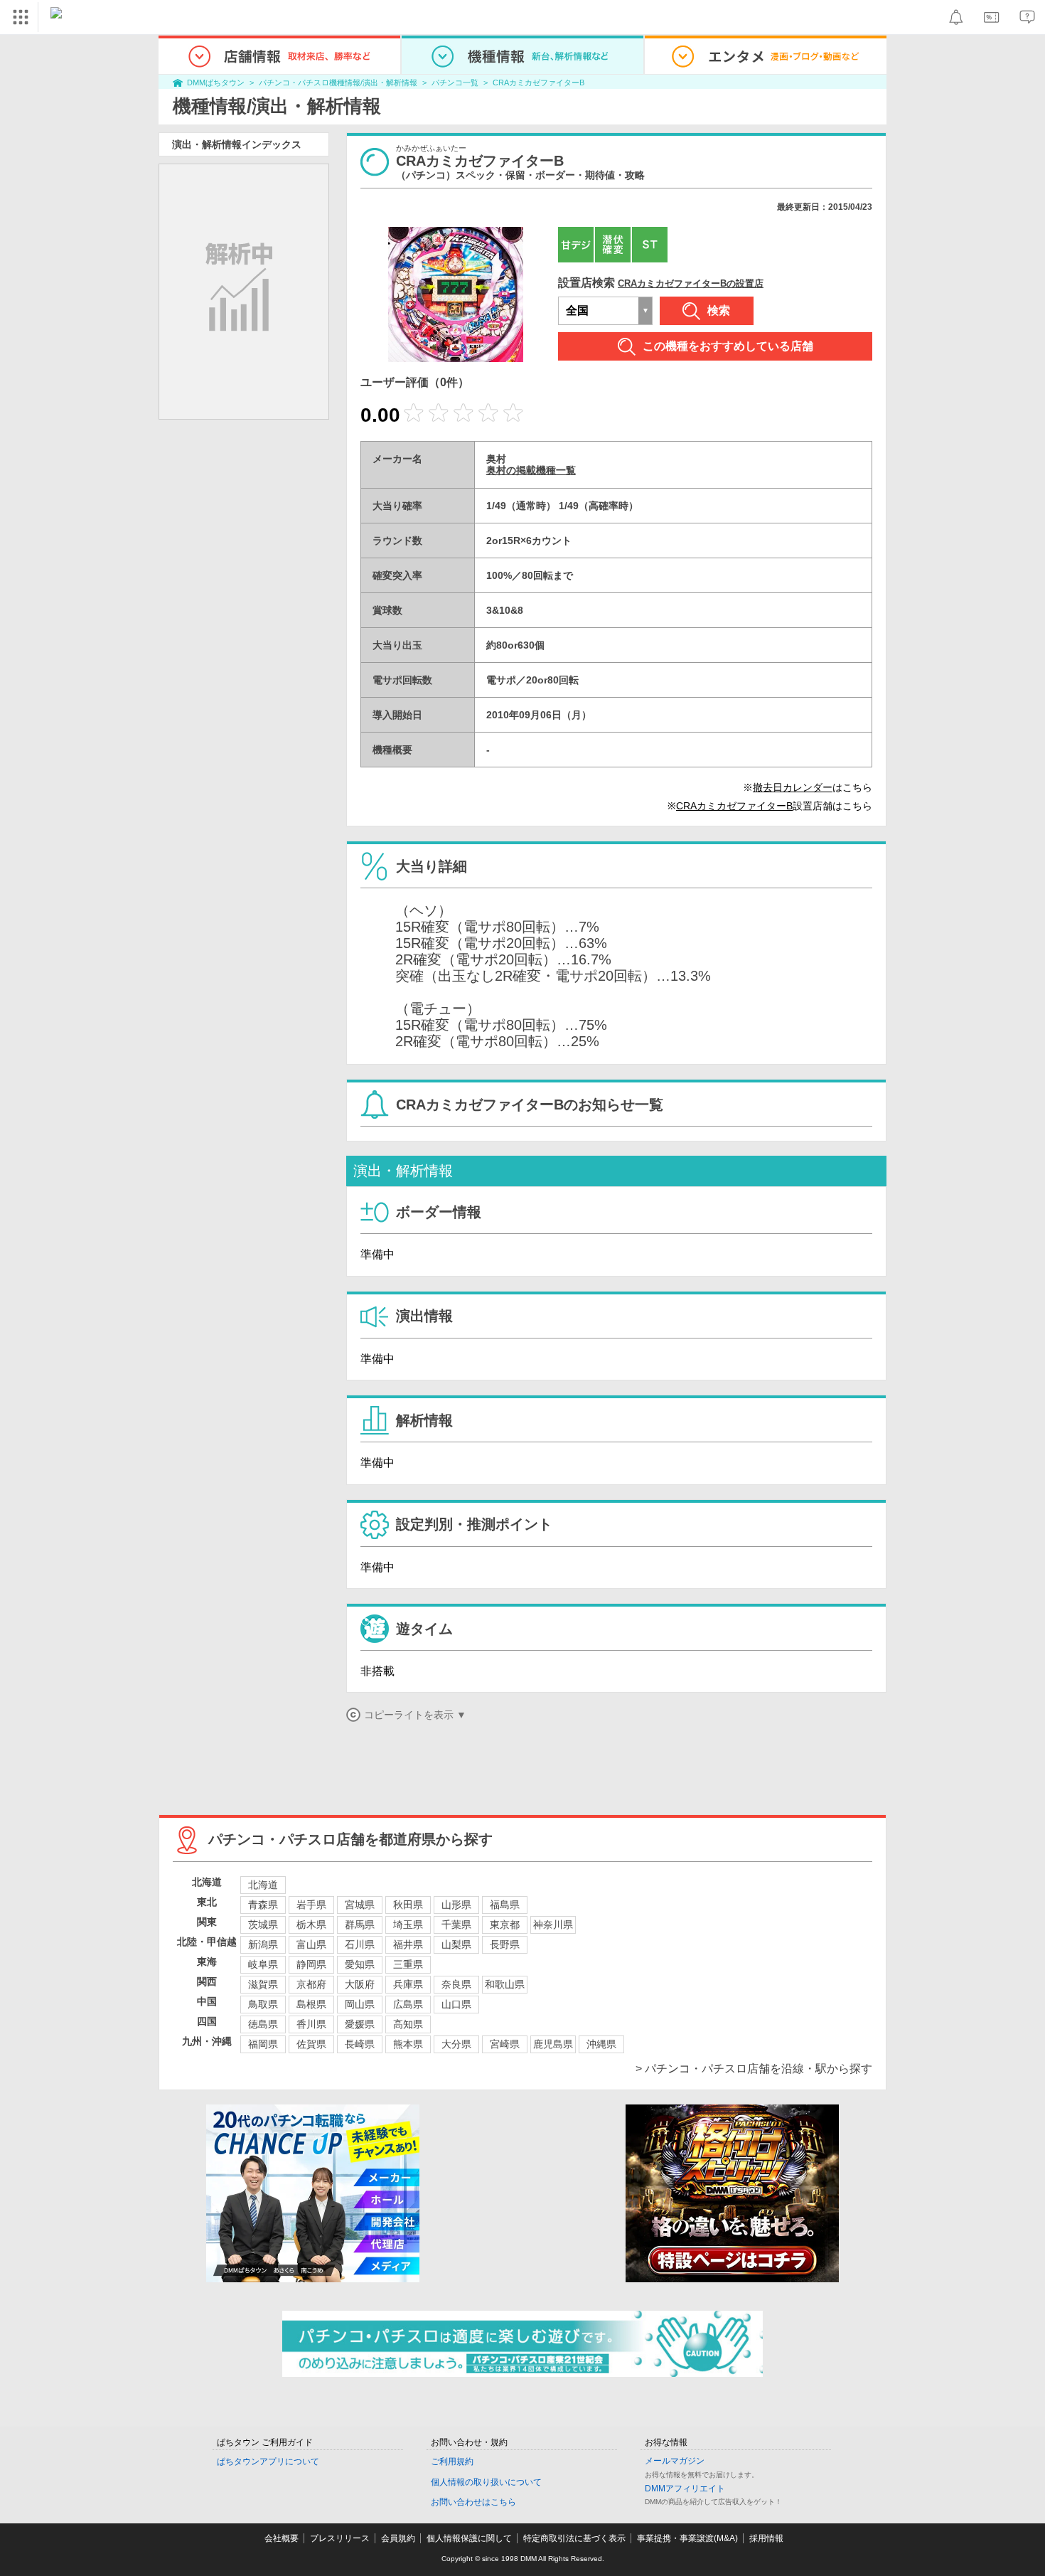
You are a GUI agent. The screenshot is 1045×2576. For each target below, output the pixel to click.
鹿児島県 (553, 2044)
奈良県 (456, 1984)
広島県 (408, 2004)
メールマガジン (675, 2461)
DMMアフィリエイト (685, 2489)
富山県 (311, 1944)
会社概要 (282, 2538)
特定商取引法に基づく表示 (574, 2538)
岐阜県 (263, 1964)
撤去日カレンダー (793, 787)
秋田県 (408, 1905)
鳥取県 (263, 2004)
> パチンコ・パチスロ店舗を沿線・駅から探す (754, 2069)
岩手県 (311, 1905)
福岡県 (263, 2044)
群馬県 (360, 1925)
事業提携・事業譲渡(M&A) (687, 2538)
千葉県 (456, 1925)
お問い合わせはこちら (473, 2502)
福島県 (505, 1905)
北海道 (263, 1885)
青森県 (263, 1905)
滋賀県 (263, 1984)
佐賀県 (311, 2044)
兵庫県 (408, 1984)
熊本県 (408, 2044)
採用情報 (766, 2538)
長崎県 (360, 2044)
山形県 (456, 1905)
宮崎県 (505, 2044)
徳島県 (263, 2024)
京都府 (311, 1984)
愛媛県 (360, 2024)
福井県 (408, 1944)
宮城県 (360, 1905)
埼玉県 (408, 1925)
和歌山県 (505, 1984)
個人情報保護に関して (469, 2538)
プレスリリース (340, 2538)
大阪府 (360, 1984)
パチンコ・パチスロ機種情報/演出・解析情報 (338, 83)
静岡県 (311, 1964)
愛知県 (360, 1964)
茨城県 (263, 1925)
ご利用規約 (452, 2461)
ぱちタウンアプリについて (268, 2461)
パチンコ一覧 (455, 83)
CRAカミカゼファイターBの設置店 (691, 283)
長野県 (505, 1944)
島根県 (311, 2004)
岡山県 (360, 2004)
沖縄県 (601, 2044)
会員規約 (398, 2538)
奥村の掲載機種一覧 (531, 470)
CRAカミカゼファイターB (538, 83)
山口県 (456, 2004)
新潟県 (263, 1944)
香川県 (311, 2024)
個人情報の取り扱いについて (486, 2482)
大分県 (456, 2044)
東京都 (505, 1925)
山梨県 (456, 1944)
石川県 (360, 1944)
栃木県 (311, 1925)
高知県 (408, 2024)
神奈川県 (553, 1925)
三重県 (408, 1964)
